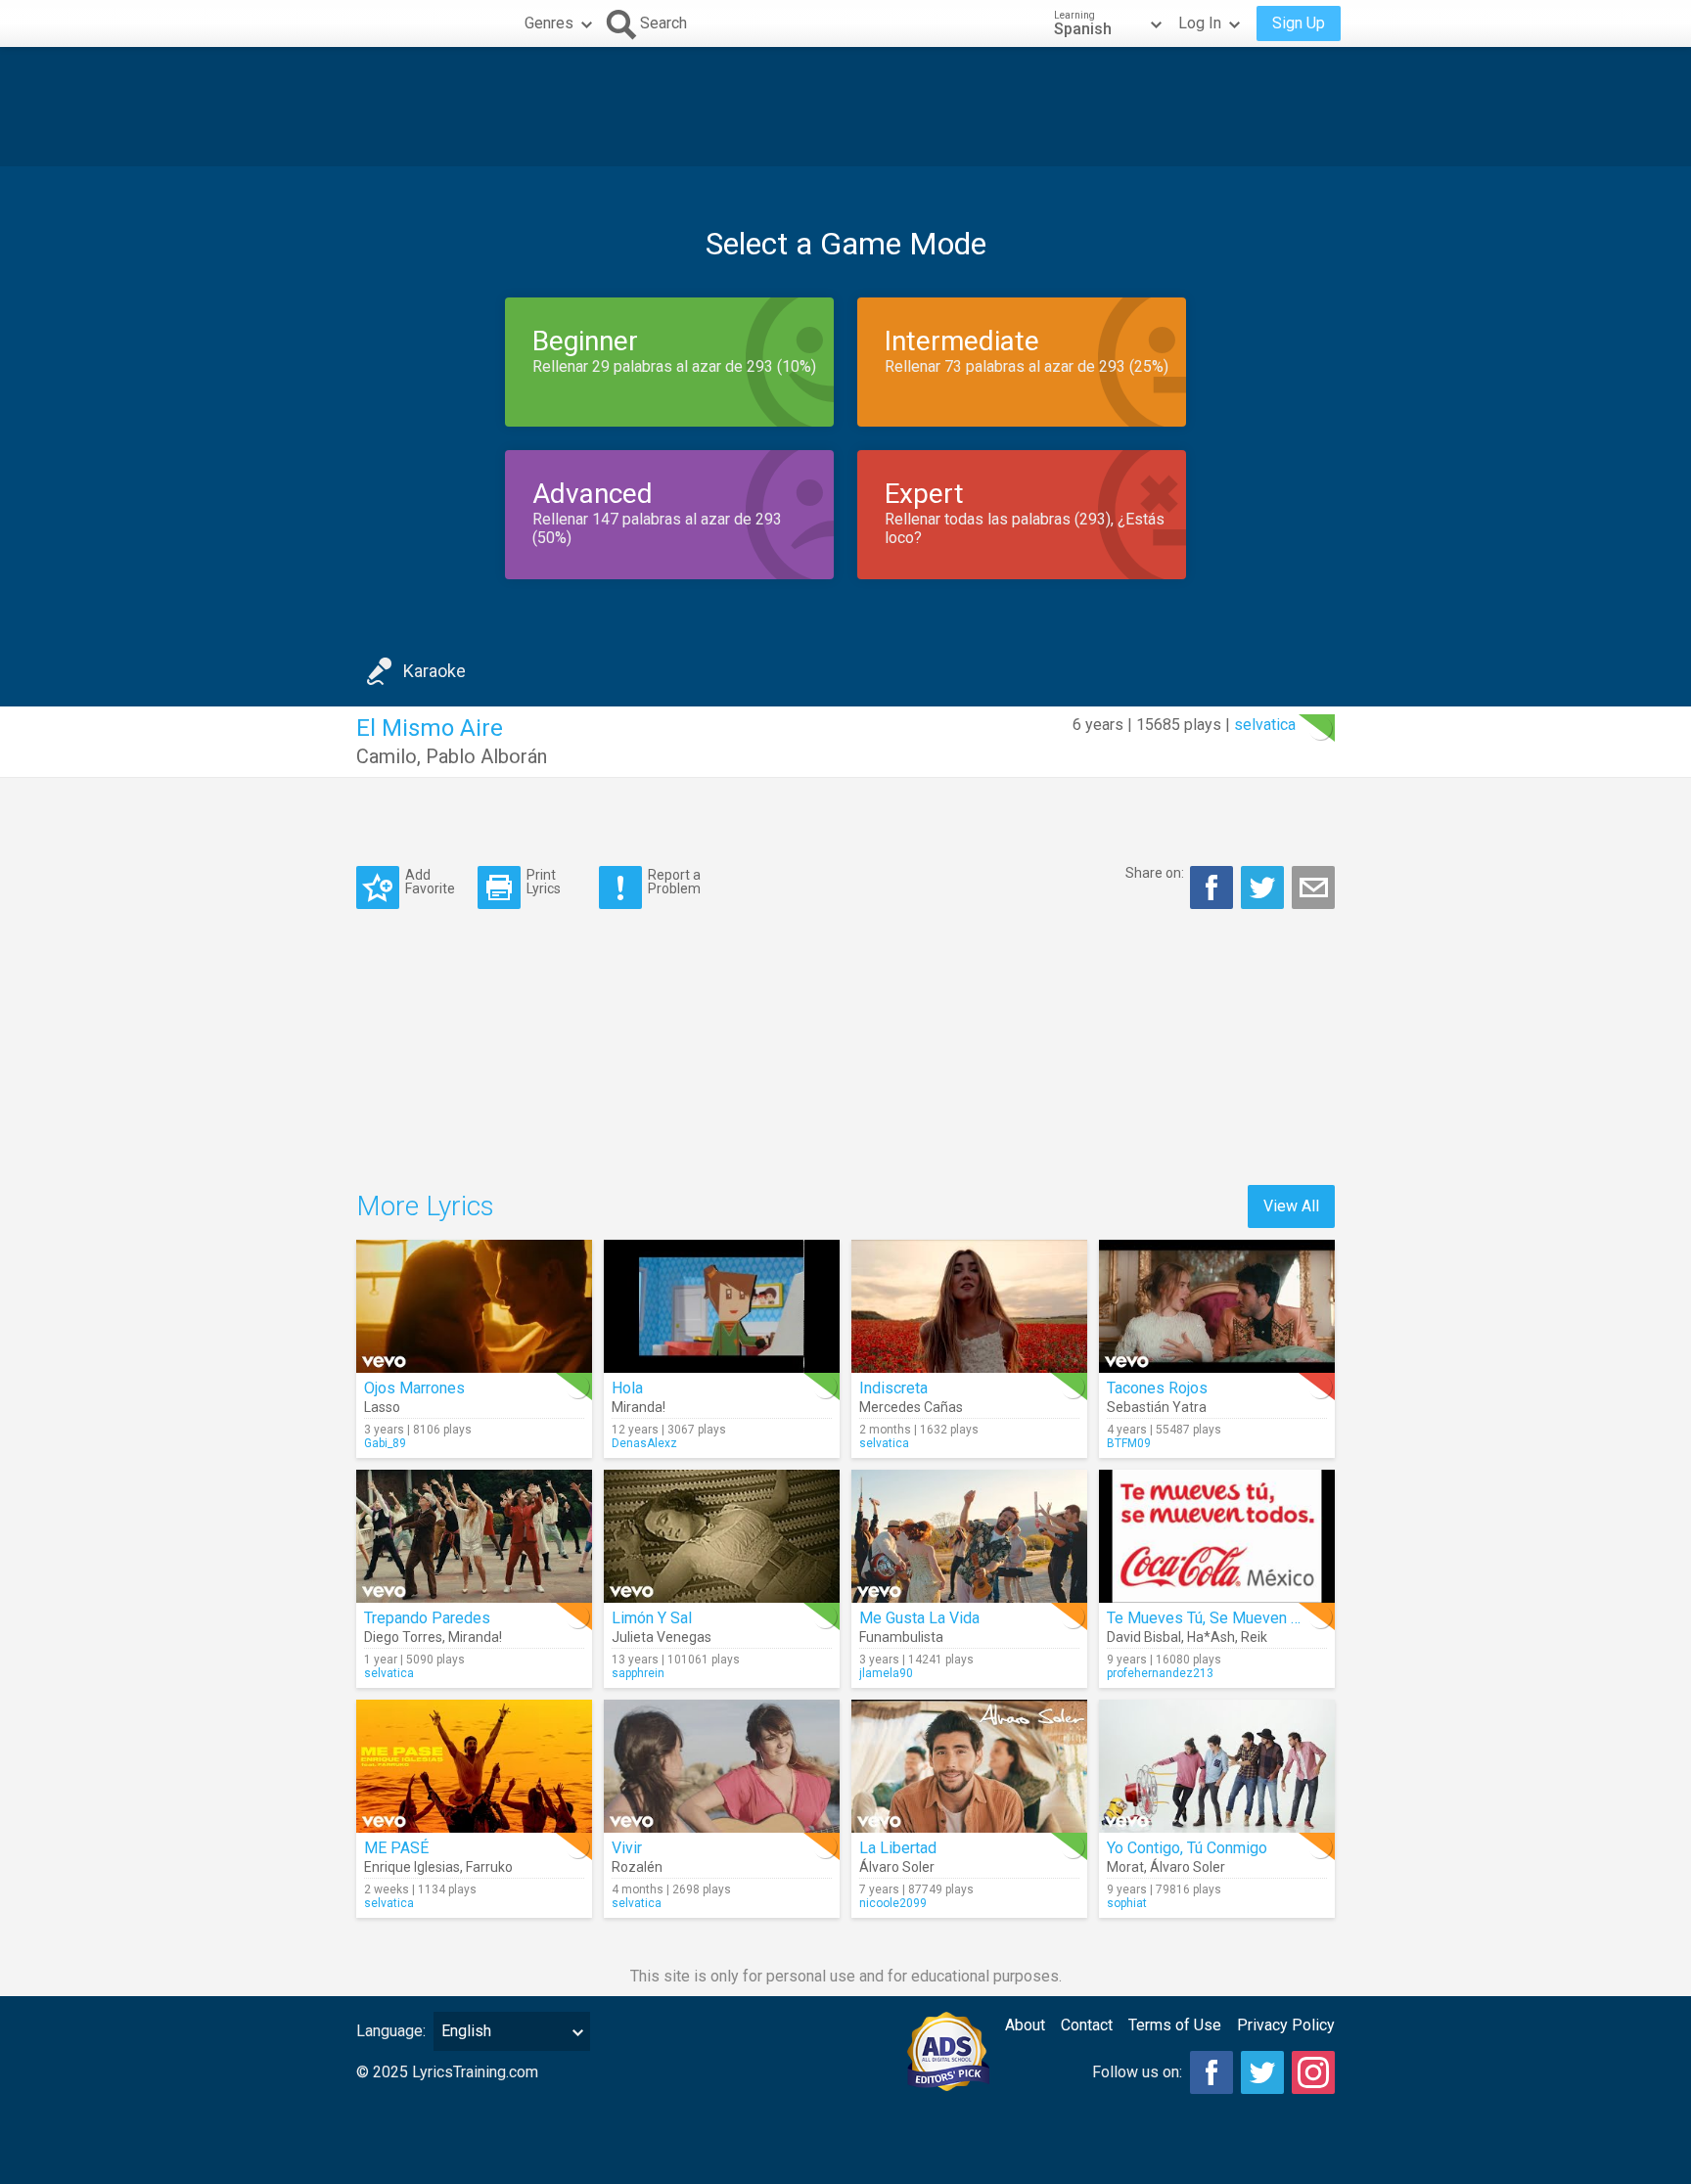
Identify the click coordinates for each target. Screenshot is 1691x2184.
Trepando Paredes (427, 1618)
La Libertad (898, 1848)
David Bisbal (1144, 1637)
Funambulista (901, 1637)
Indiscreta (893, 1388)
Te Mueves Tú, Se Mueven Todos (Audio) (1247, 1618)
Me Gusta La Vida (919, 1618)
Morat (1125, 1867)
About (1025, 2025)
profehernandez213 (1160, 1673)
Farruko (489, 1867)
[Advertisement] (845, 107)
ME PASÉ (396, 1848)
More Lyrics (425, 1206)
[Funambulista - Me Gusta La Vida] (969, 1536)
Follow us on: (1137, 2072)
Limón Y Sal (652, 1618)
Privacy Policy (1286, 2025)
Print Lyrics (544, 881)
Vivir (627, 1848)
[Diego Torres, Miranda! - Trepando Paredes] (474, 1536)
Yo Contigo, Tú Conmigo (1187, 1848)
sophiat (1127, 1903)
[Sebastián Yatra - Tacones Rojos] (1217, 1306)
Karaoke (434, 671)
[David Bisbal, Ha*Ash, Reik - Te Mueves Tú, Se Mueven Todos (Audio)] (1217, 1536)
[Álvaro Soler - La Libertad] (969, 1766)
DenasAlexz (644, 1443)
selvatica (1265, 725)
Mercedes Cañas (911, 1407)
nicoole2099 (893, 1903)
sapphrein (638, 1673)
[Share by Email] (1313, 887)
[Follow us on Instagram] (1313, 2072)
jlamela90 (886, 1673)
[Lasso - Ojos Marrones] (474, 1306)
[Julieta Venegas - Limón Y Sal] (722, 1536)
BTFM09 (1129, 1443)
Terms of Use (1175, 2025)
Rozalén (637, 1867)
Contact (1087, 2025)
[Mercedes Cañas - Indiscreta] (969, 1306)
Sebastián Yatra (1157, 1407)
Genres (549, 23)
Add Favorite (430, 881)
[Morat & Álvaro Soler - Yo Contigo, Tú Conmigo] (1217, 1766)
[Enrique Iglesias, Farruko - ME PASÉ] (474, 1766)
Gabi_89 (385, 1443)
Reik (1254, 1637)
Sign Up (1299, 23)
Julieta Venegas (662, 1637)
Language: (391, 2031)
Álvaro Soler (897, 1867)
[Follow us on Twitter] (1262, 2072)
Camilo (387, 756)
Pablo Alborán (486, 756)
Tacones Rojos (1157, 1388)
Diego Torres (403, 1637)
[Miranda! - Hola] (722, 1306)
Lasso (382, 1407)
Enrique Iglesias (412, 1867)
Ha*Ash (1211, 1637)
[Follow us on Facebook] (1211, 2072)
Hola (627, 1388)
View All (1291, 1206)
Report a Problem (674, 881)
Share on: (1155, 873)
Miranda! (639, 1407)
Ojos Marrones (414, 1388)
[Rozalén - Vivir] (722, 1766)
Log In (1200, 23)
